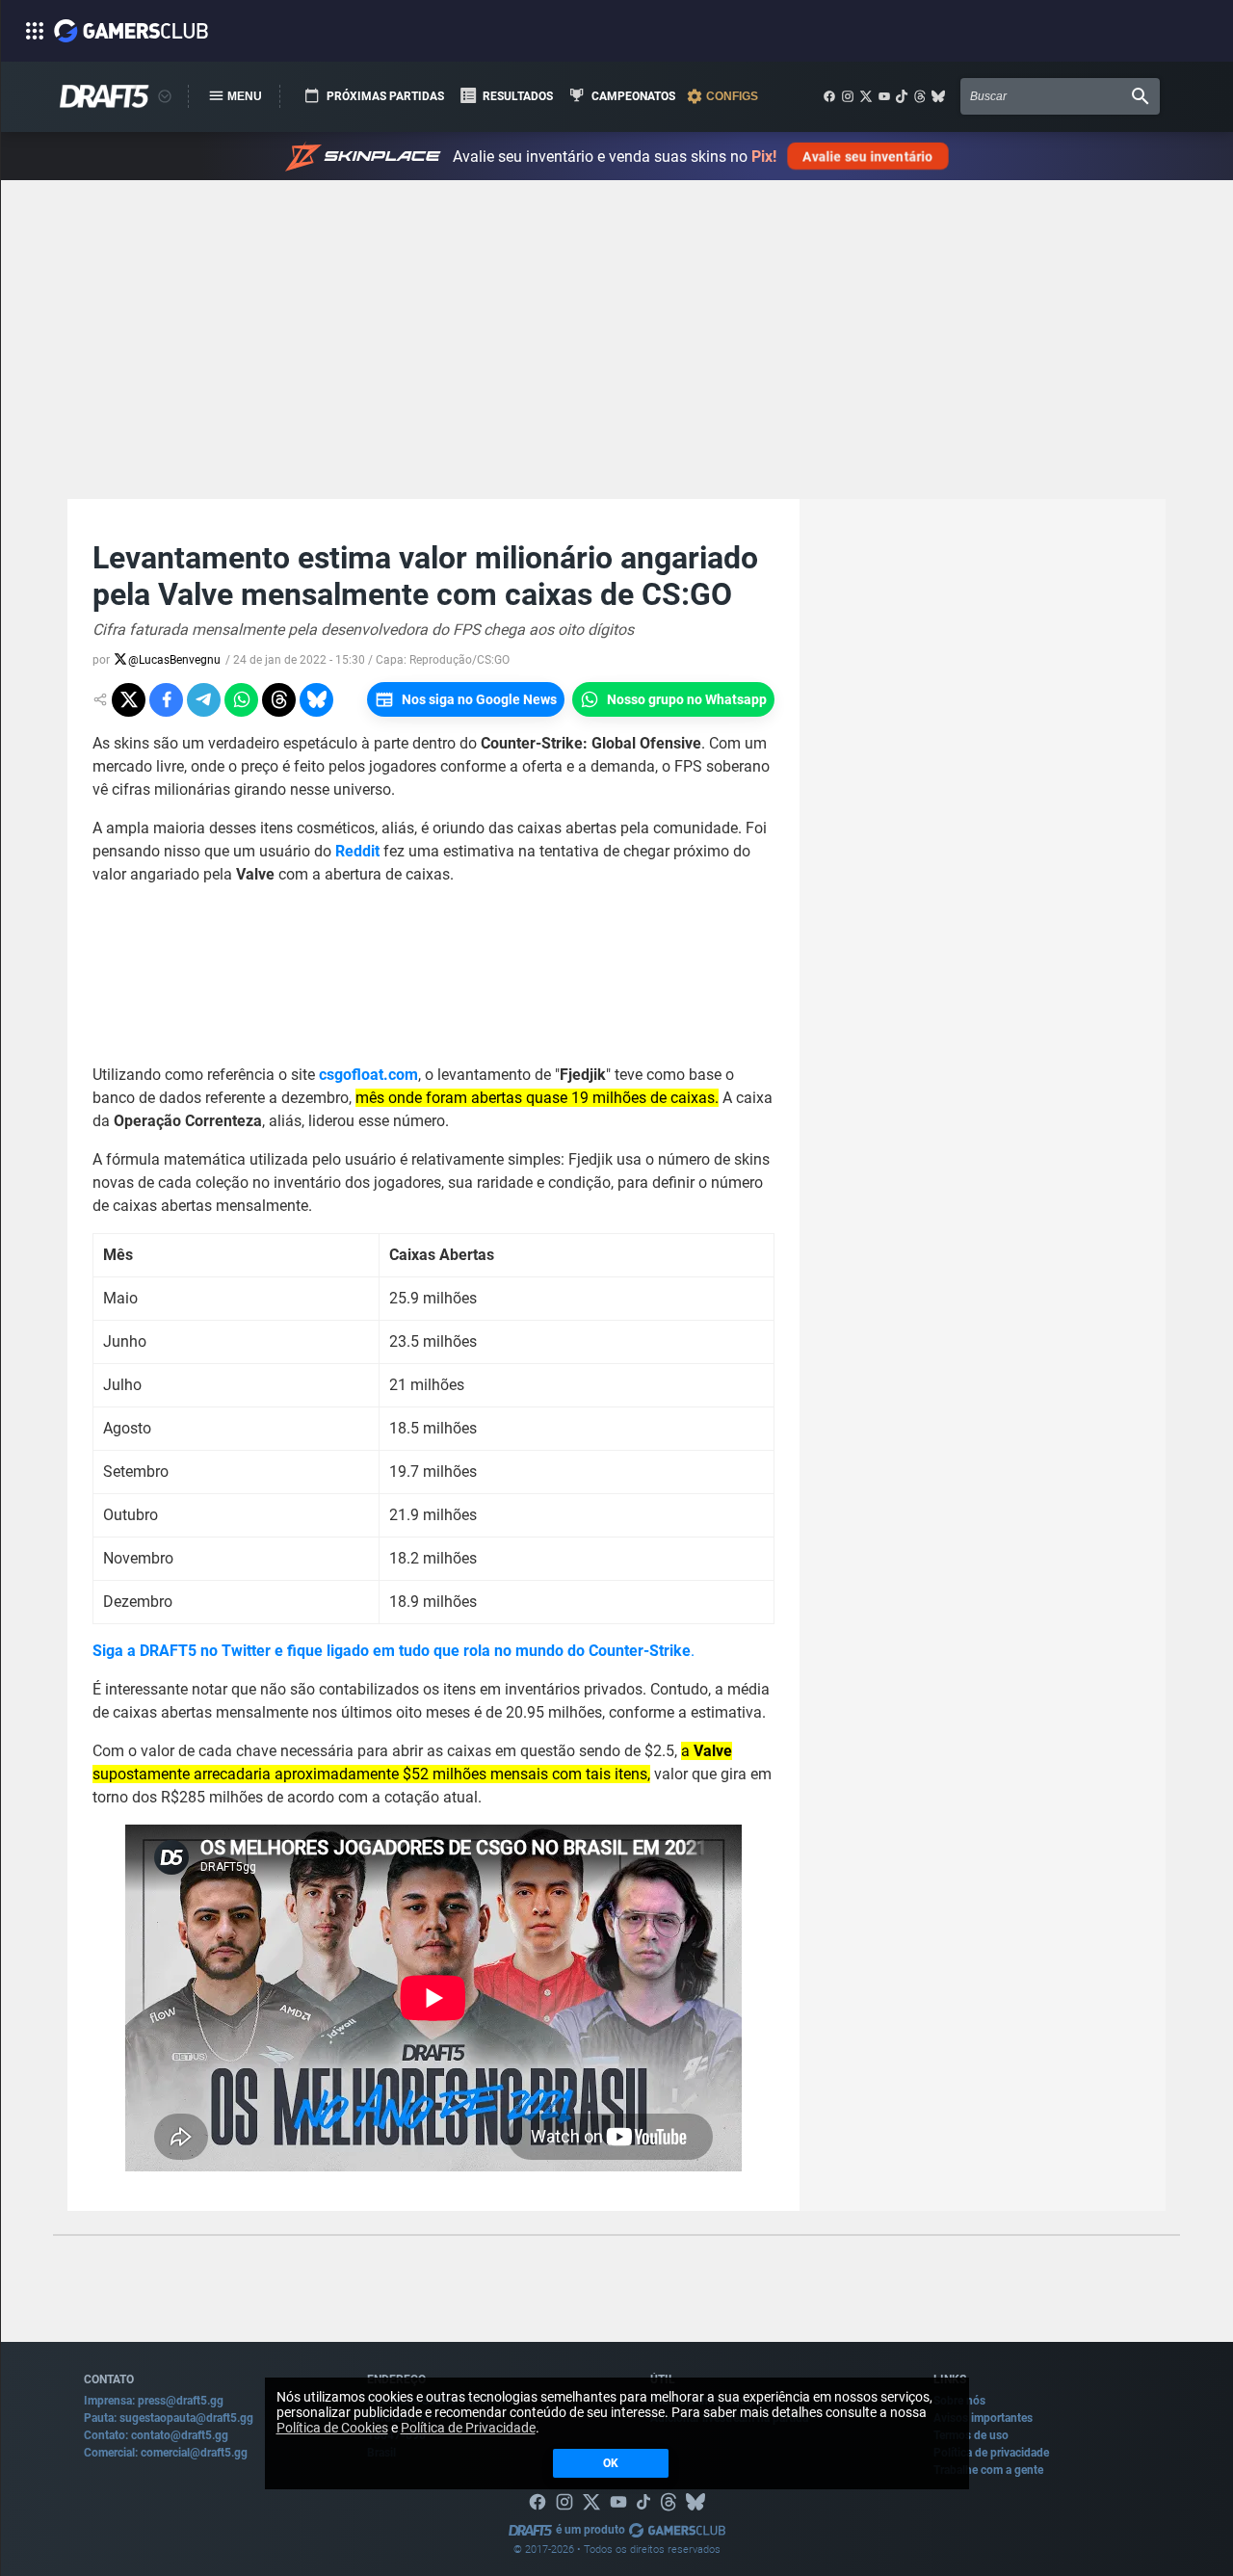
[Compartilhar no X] (129, 700)
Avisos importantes (983, 2418)
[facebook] (829, 96)
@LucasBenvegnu (174, 660)
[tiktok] (902, 96)
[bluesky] (938, 96)
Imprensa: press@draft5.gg (154, 2401)
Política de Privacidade (468, 2428)
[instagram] (848, 96)
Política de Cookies (332, 2428)
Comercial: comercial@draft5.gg (166, 2453)
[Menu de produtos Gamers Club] (165, 96)
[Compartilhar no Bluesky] (316, 700)
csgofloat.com (368, 1075)
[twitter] (866, 96)
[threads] (920, 96)
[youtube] (884, 96)
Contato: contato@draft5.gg (156, 2435)
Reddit (357, 851)
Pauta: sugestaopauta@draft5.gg (169, 2418)
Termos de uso (971, 2435)
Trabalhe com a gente (988, 2470)
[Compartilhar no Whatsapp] (241, 700)
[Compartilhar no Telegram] (204, 700)
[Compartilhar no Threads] (279, 700)
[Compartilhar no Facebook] (166, 700)
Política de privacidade (991, 2453)
